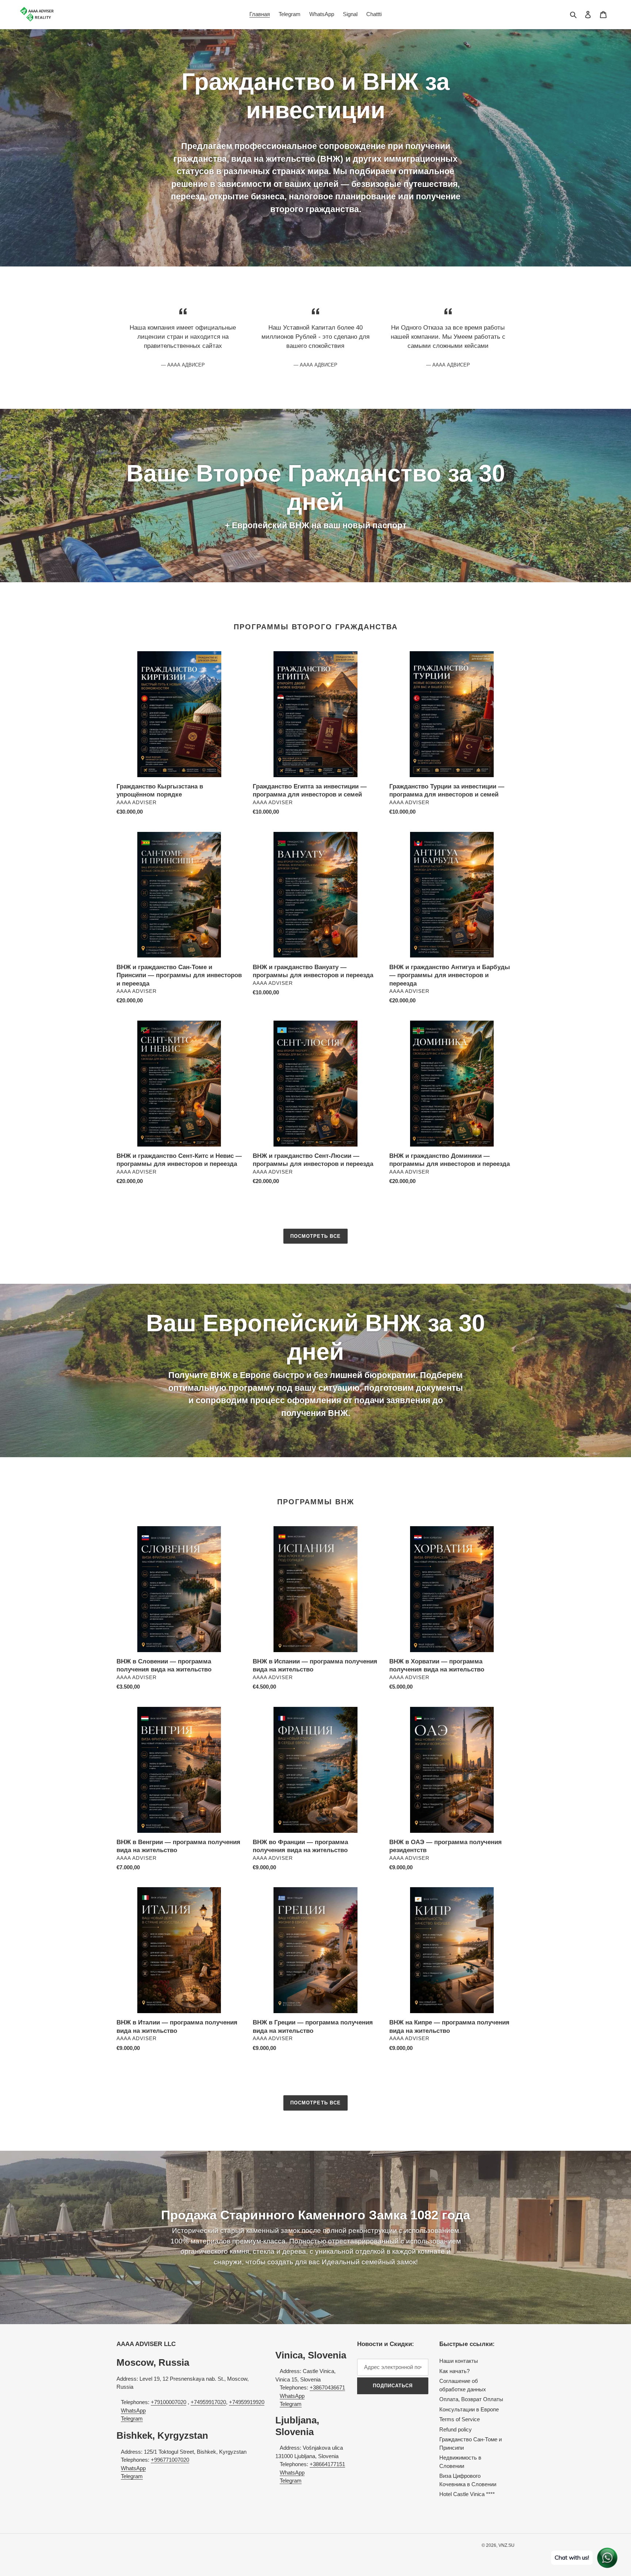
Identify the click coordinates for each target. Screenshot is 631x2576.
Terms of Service (460, 2419)
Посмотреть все (315, 1236)
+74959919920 (247, 2402)
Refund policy (456, 2429)
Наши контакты (459, 2361)
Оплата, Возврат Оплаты (471, 2399)
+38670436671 (327, 2387)
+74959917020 (208, 2402)
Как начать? (454, 2371)
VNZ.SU (506, 2545)
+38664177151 (327, 2464)
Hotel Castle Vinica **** (467, 2494)
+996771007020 (170, 2460)
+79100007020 (169, 2402)
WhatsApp (133, 2410)
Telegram (132, 2418)
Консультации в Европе (469, 2409)
